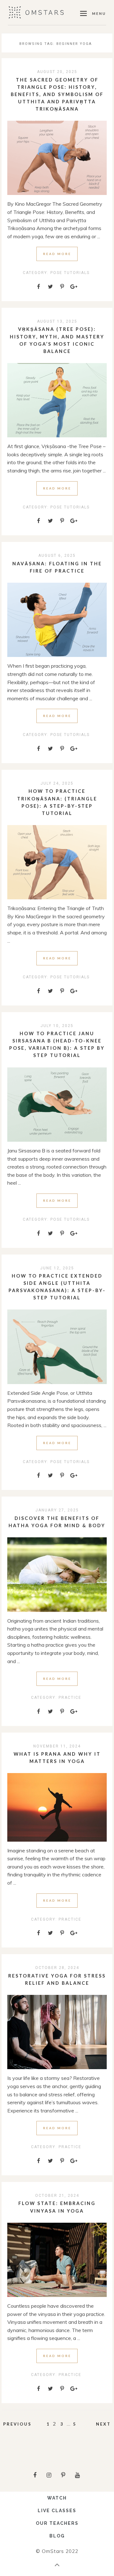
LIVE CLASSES (57, 2511)
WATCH (57, 2498)
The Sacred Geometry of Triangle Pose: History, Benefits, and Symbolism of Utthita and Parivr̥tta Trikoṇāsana (57, 94)
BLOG (57, 2536)
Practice (70, 1698)
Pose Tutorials (70, 273)
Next (103, 2424)
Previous (17, 2424)
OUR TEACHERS (57, 2523)
